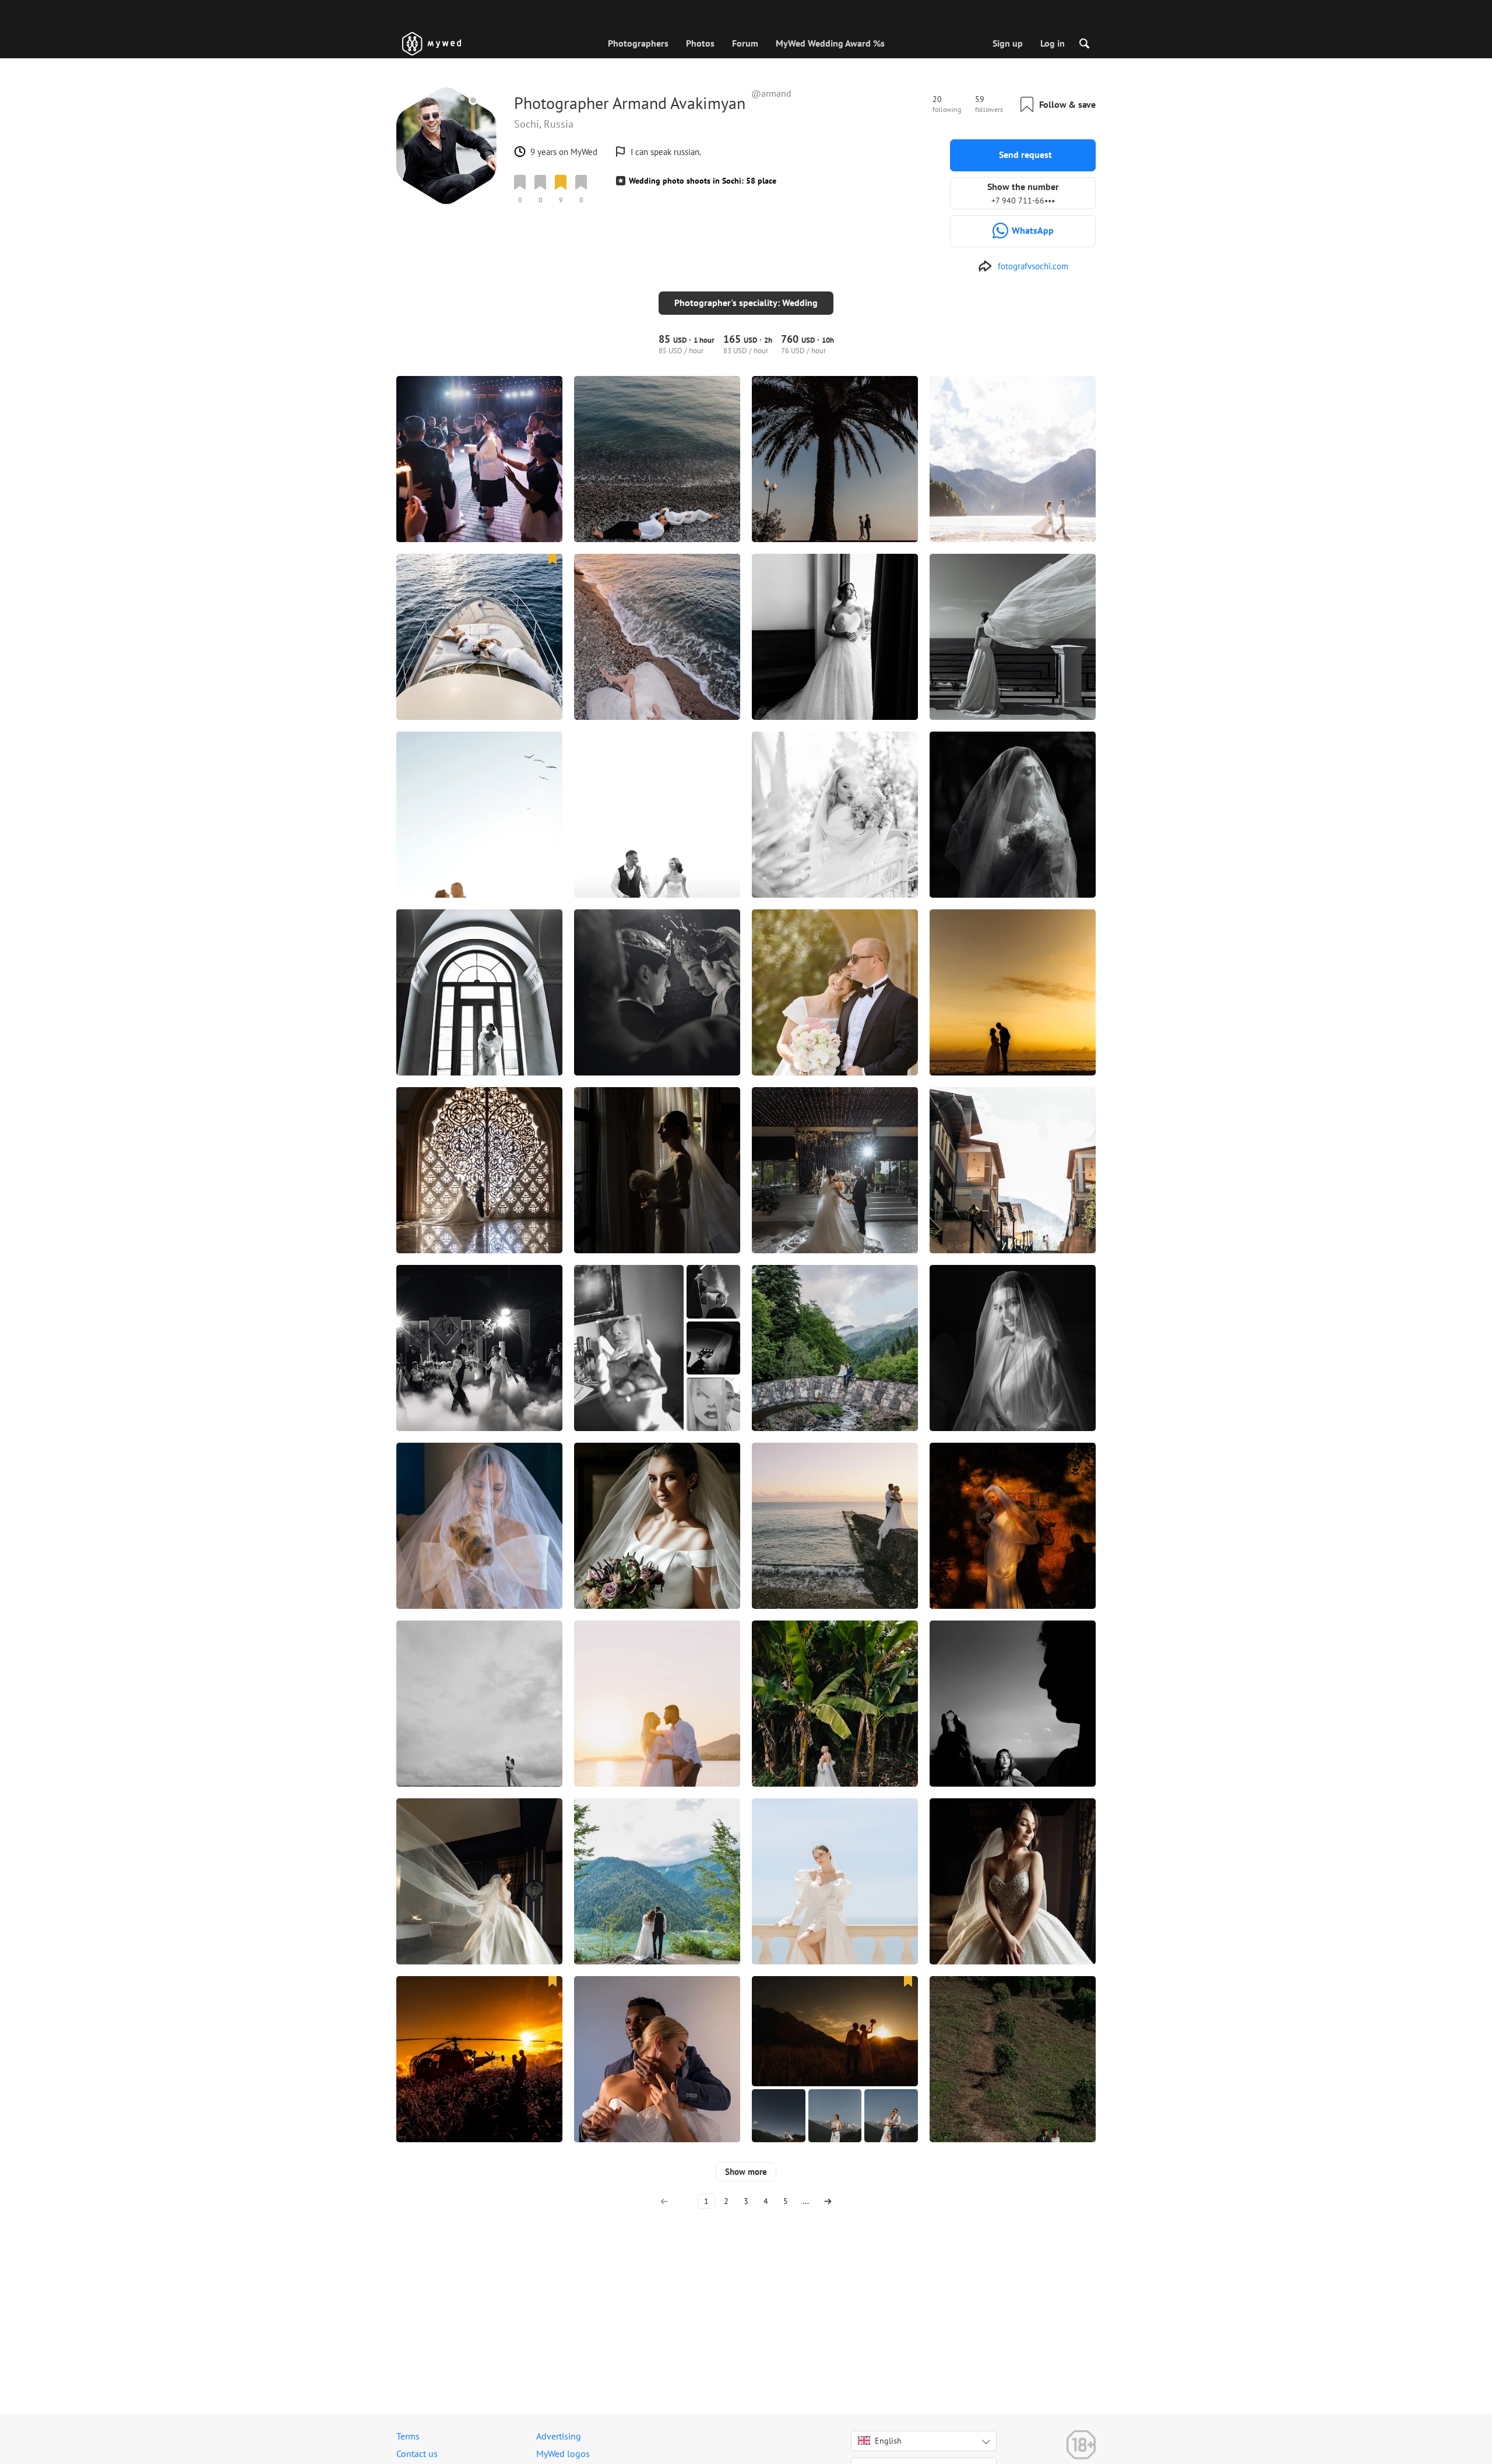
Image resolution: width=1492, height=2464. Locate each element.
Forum (745, 43)
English (888, 2441)
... (806, 2201)
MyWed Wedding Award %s (830, 43)
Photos (700, 43)
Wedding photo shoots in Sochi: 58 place (703, 181)
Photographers (638, 43)
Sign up (1008, 43)
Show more (746, 2172)
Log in (1053, 43)
